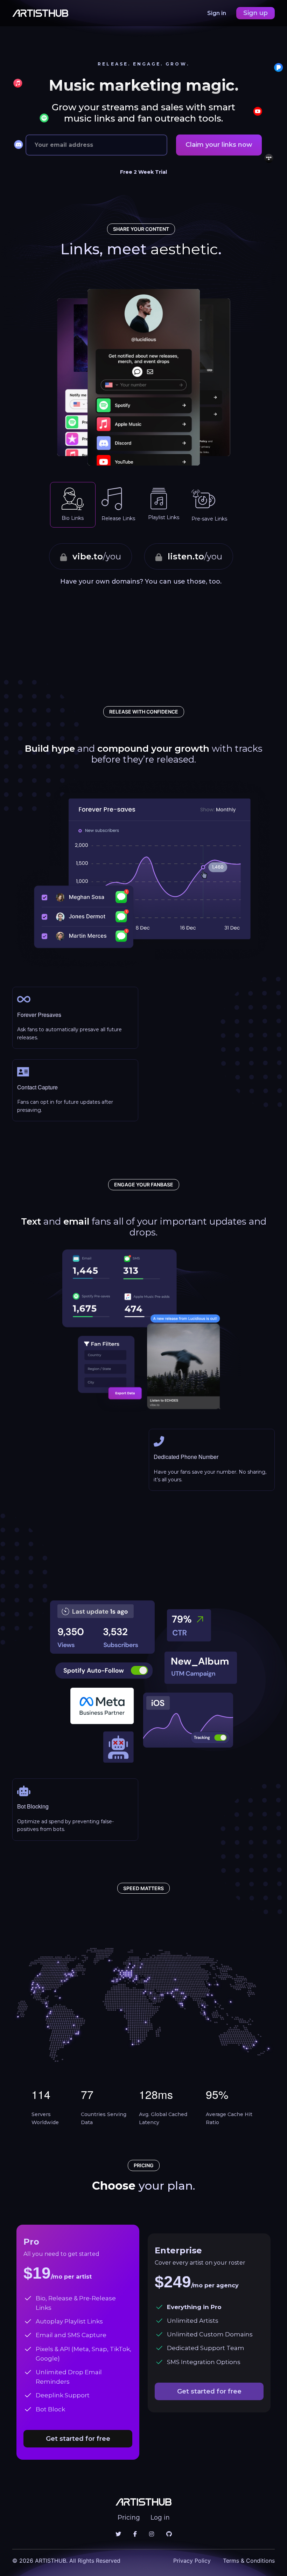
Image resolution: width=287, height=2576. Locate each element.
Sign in (217, 13)
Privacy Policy (192, 2561)
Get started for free (78, 2439)
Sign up (255, 13)
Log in (160, 2518)
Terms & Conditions (249, 2561)
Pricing (129, 2518)
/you (97, 556)
